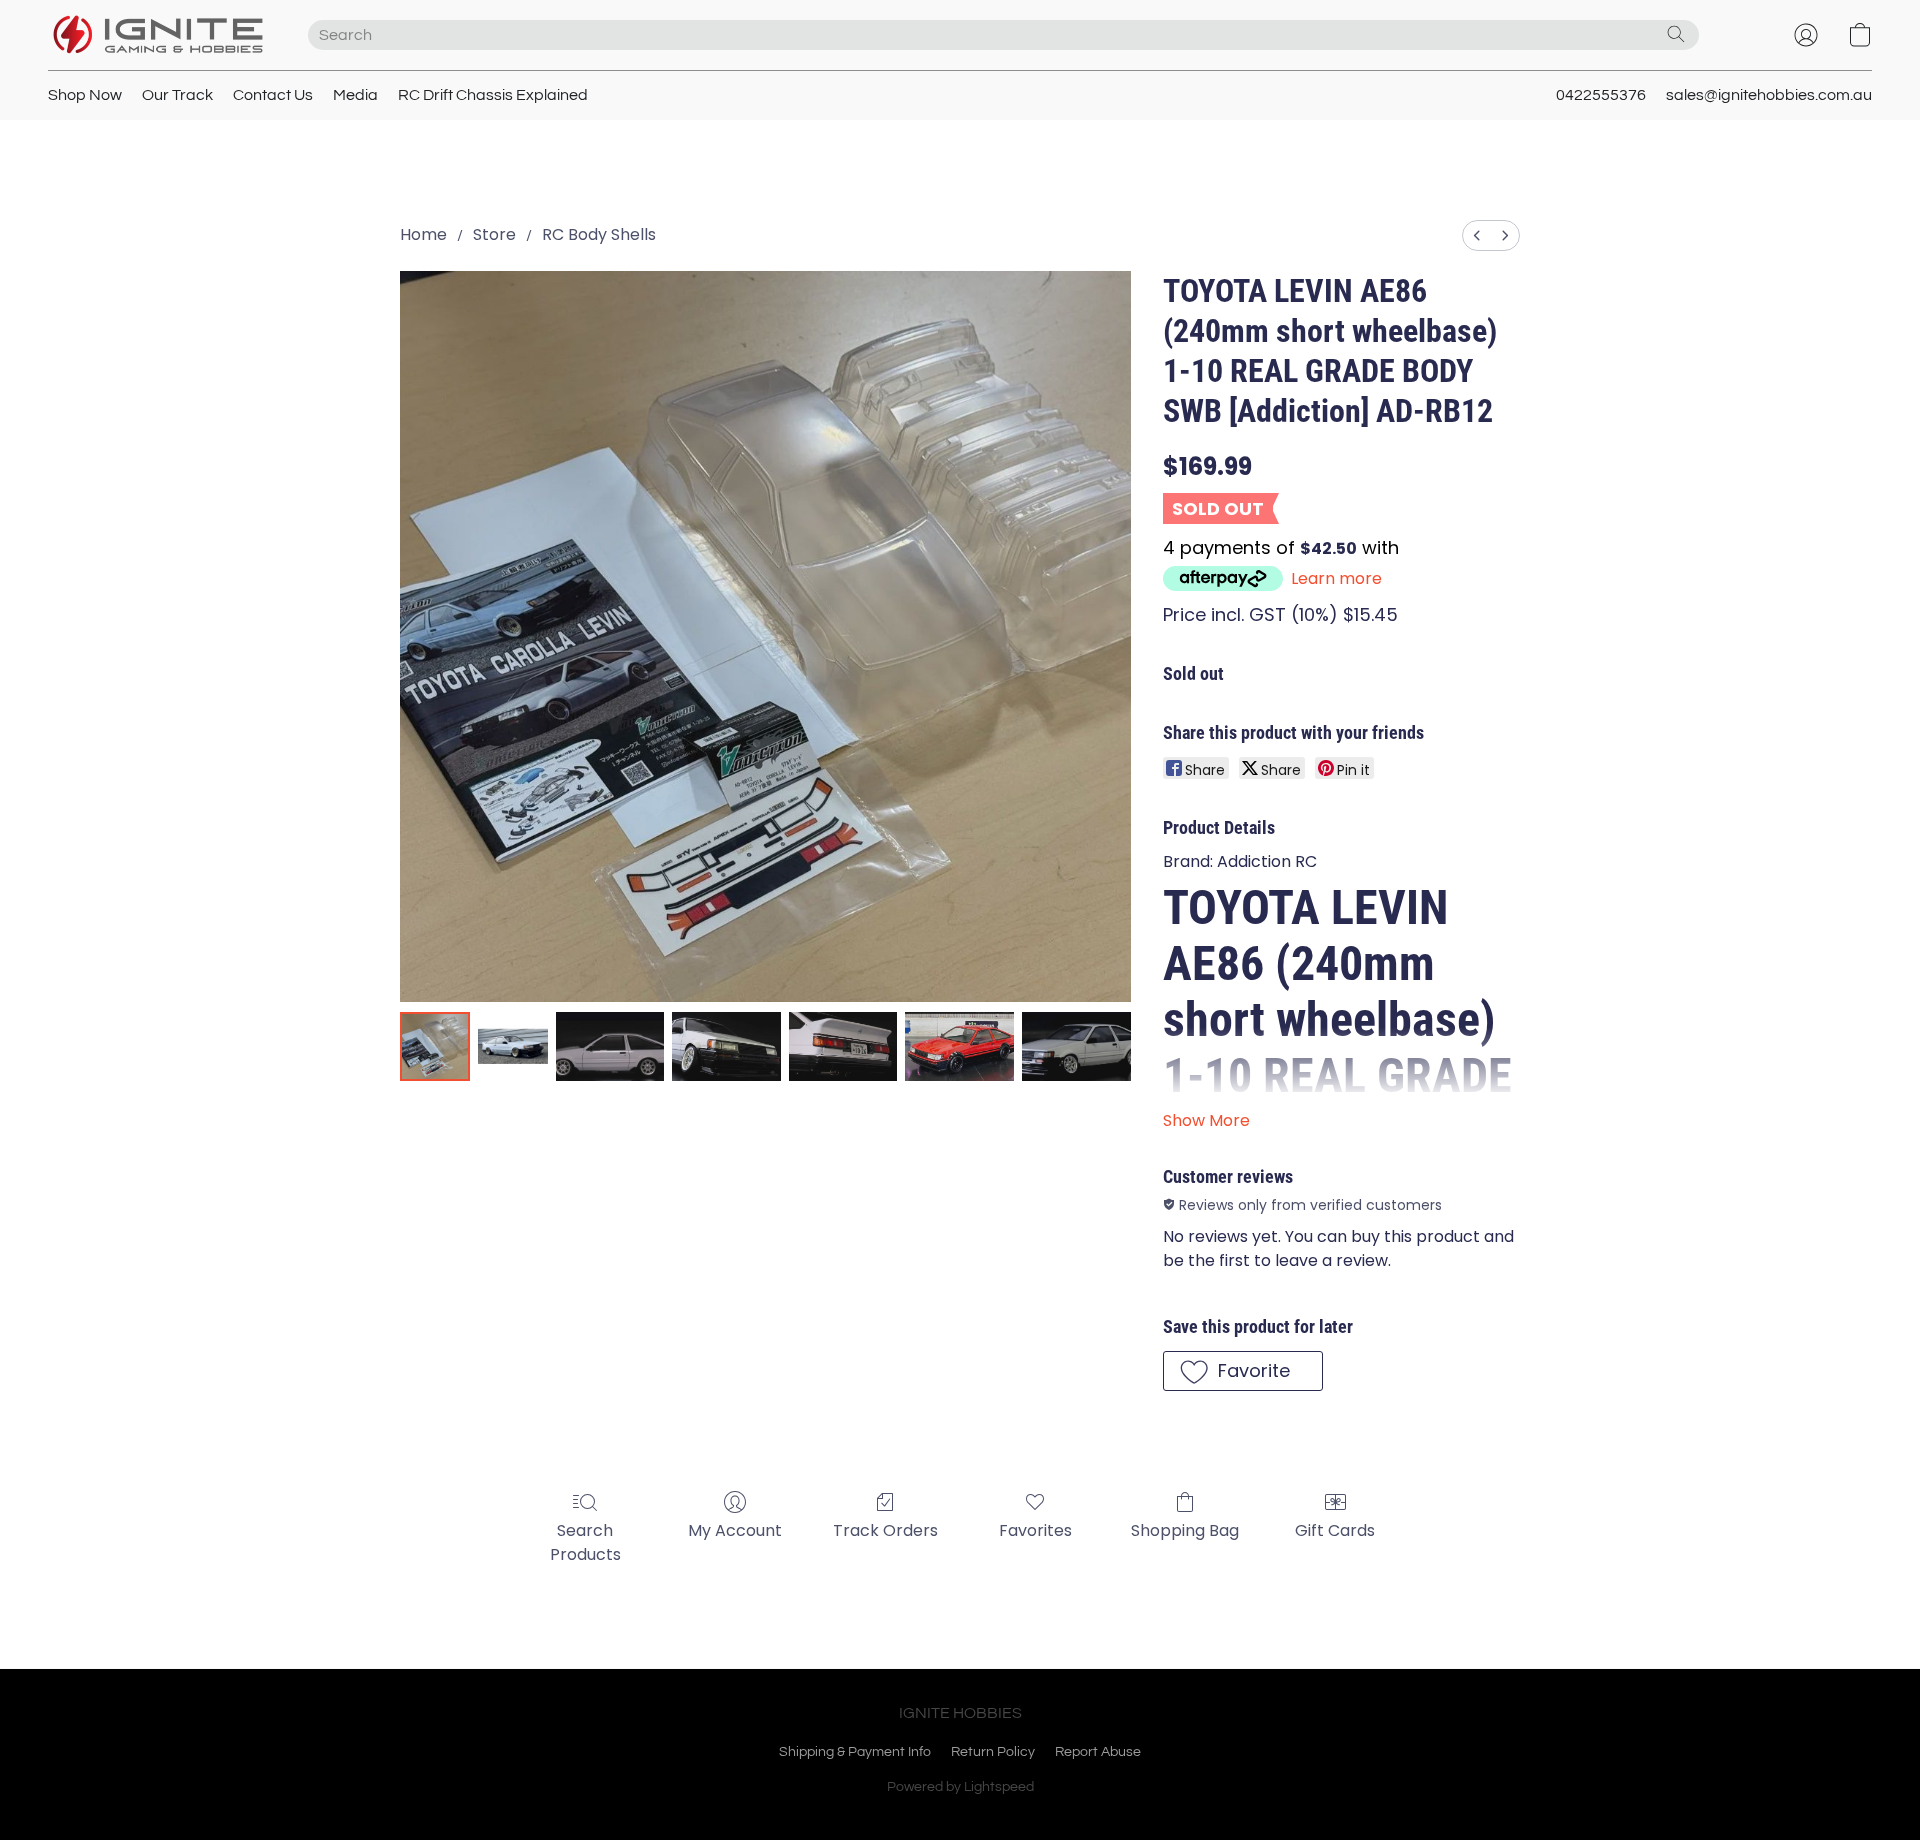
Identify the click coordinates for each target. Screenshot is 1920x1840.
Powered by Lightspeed (960, 1787)
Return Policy (993, 1752)
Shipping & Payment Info (855, 1752)
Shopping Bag (1185, 1530)
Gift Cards (1335, 1530)
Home (423, 234)
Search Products (585, 1542)
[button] (158, 35)
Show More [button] (1206, 1120)
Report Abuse (1098, 1752)
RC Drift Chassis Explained (493, 95)
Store (494, 234)
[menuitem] (1477, 235)
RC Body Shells (599, 234)
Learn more (1336, 578)
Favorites (1035, 1530)
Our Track (177, 95)
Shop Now (85, 95)
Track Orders (885, 1530)
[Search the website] (1676, 34)
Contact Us (273, 95)
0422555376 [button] (1601, 95)
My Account (735, 1530)
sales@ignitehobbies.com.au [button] (1769, 95)
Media (355, 95)
